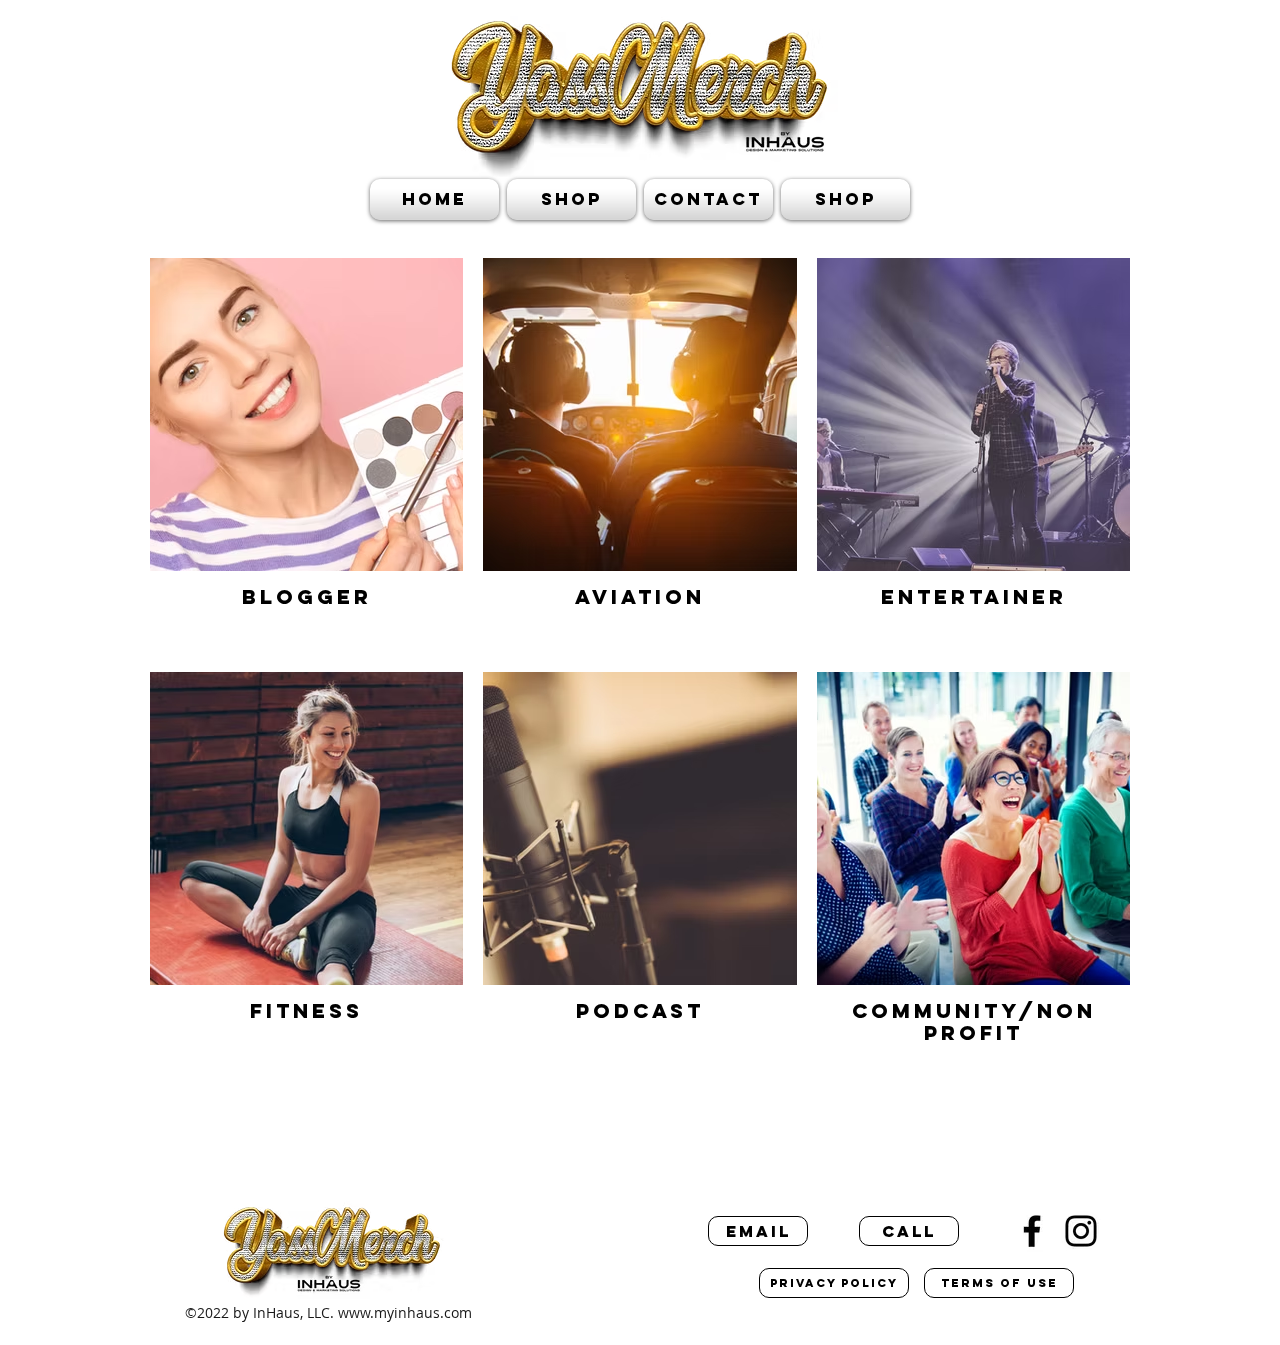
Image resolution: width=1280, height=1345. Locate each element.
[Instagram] (1081, 1231)
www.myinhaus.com (405, 1312)
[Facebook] (1032, 1231)
